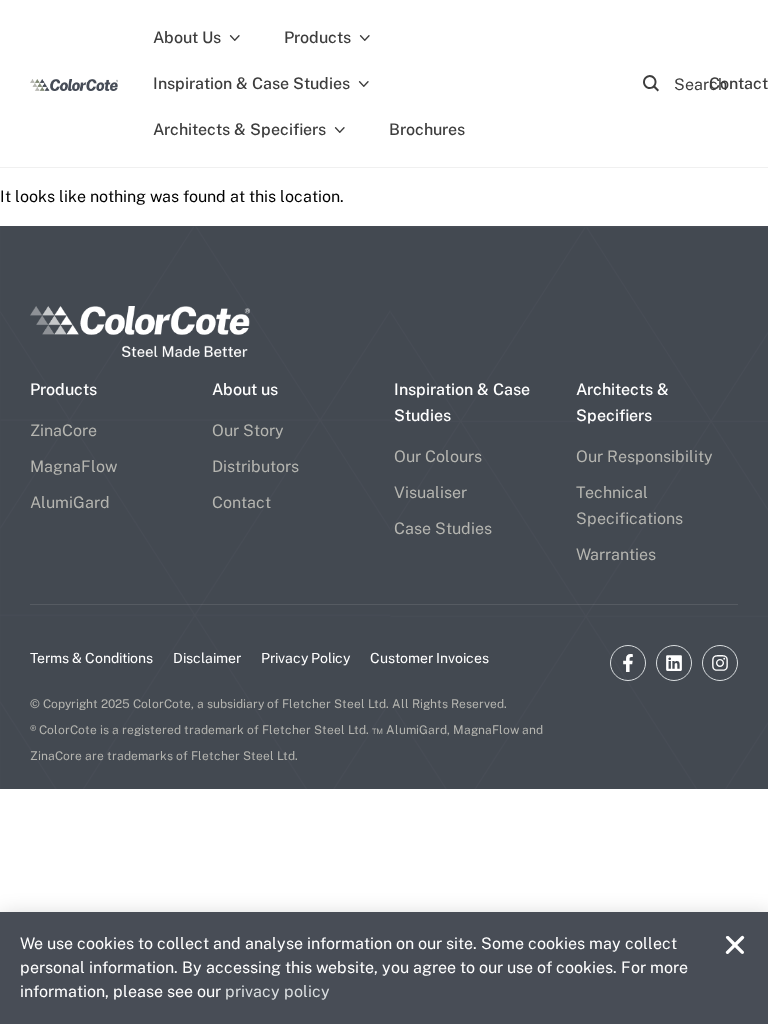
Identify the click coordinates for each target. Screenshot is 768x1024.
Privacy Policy (305, 658)
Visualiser (430, 492)
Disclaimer (207, 658)
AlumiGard (70, 502)
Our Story (248, 430)
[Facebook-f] (628, 663)
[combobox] (688, 84)
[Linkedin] (674, 663)
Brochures (427, 129)
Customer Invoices (429, 658)
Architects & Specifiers (239, 129)
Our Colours (438, 456)
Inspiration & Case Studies (251, 83)
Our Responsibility (644, 456)
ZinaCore (63, 430)
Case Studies (443, 528)
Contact (241, 502)
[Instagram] (720, 663)
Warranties (616, 554)
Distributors (255, 466)
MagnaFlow (73, 466)
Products (317, 37)
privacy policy (277, 991)
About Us (187, 37)
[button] (735, 945)
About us (245, 389)
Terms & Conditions (91, 658)
